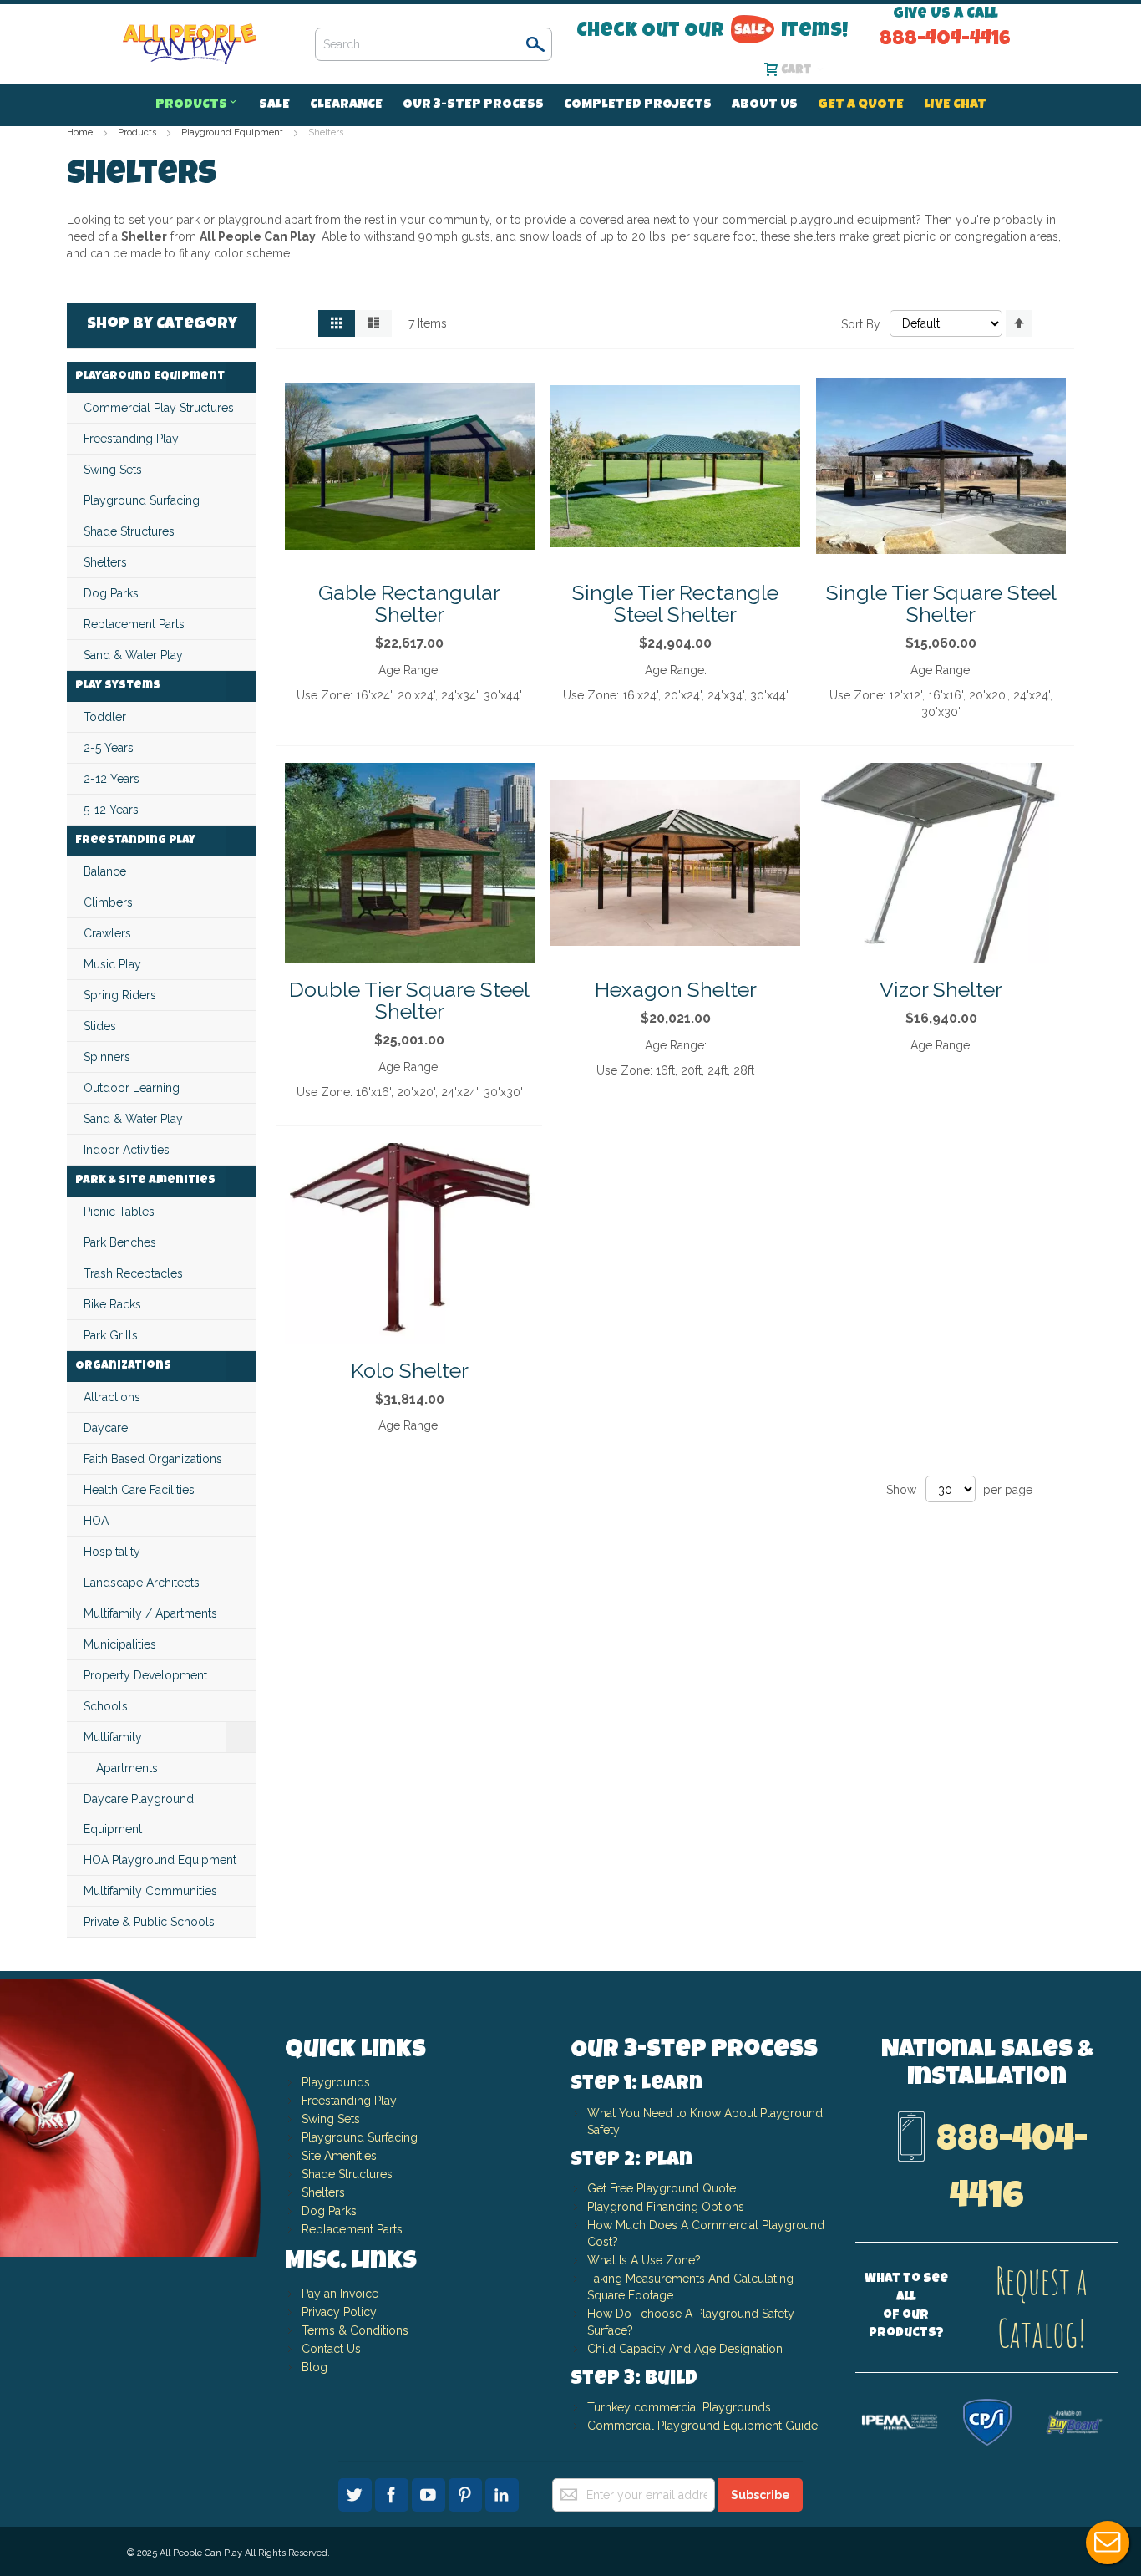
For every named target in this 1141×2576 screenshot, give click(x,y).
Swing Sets (331, 2119)
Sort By (861, 323)
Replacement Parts (352, 2229)
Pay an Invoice (340, 2294)
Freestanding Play (349, 2101)
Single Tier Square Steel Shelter (941, 603)
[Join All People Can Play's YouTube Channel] (430, 2492)
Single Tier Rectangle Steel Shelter (675, 603)
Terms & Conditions (355, 2330)
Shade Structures (347, 2174)
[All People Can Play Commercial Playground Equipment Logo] (190, 44)
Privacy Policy (339, 2312)
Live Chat (1108, 2543)
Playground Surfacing (360, 2137)
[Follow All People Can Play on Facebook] (393, 2492)
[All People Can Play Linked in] (502, 2492)
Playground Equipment (233, 132)
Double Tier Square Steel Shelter (409, 1000)
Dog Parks (329, 2211)
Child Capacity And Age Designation (685, 2349)
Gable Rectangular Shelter (409, 603)
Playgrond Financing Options (666, 2207)
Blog (314, 2367)
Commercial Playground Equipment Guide (702, 2426)
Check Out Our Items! (712, 31)
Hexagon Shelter (676, 989)
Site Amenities (339, 2156)
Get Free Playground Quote (662, 2188)
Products (138, 132)
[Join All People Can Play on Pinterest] (467, 2492)
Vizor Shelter (941, 989)
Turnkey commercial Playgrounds (679, 2407)
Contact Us (331, 2349)
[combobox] (434, 44)
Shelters (323, 2192)
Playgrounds (336, 2082)
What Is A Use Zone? (644, 2260)
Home (81, 132)
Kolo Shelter (410, 1370)
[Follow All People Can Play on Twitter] (357, 2492)
